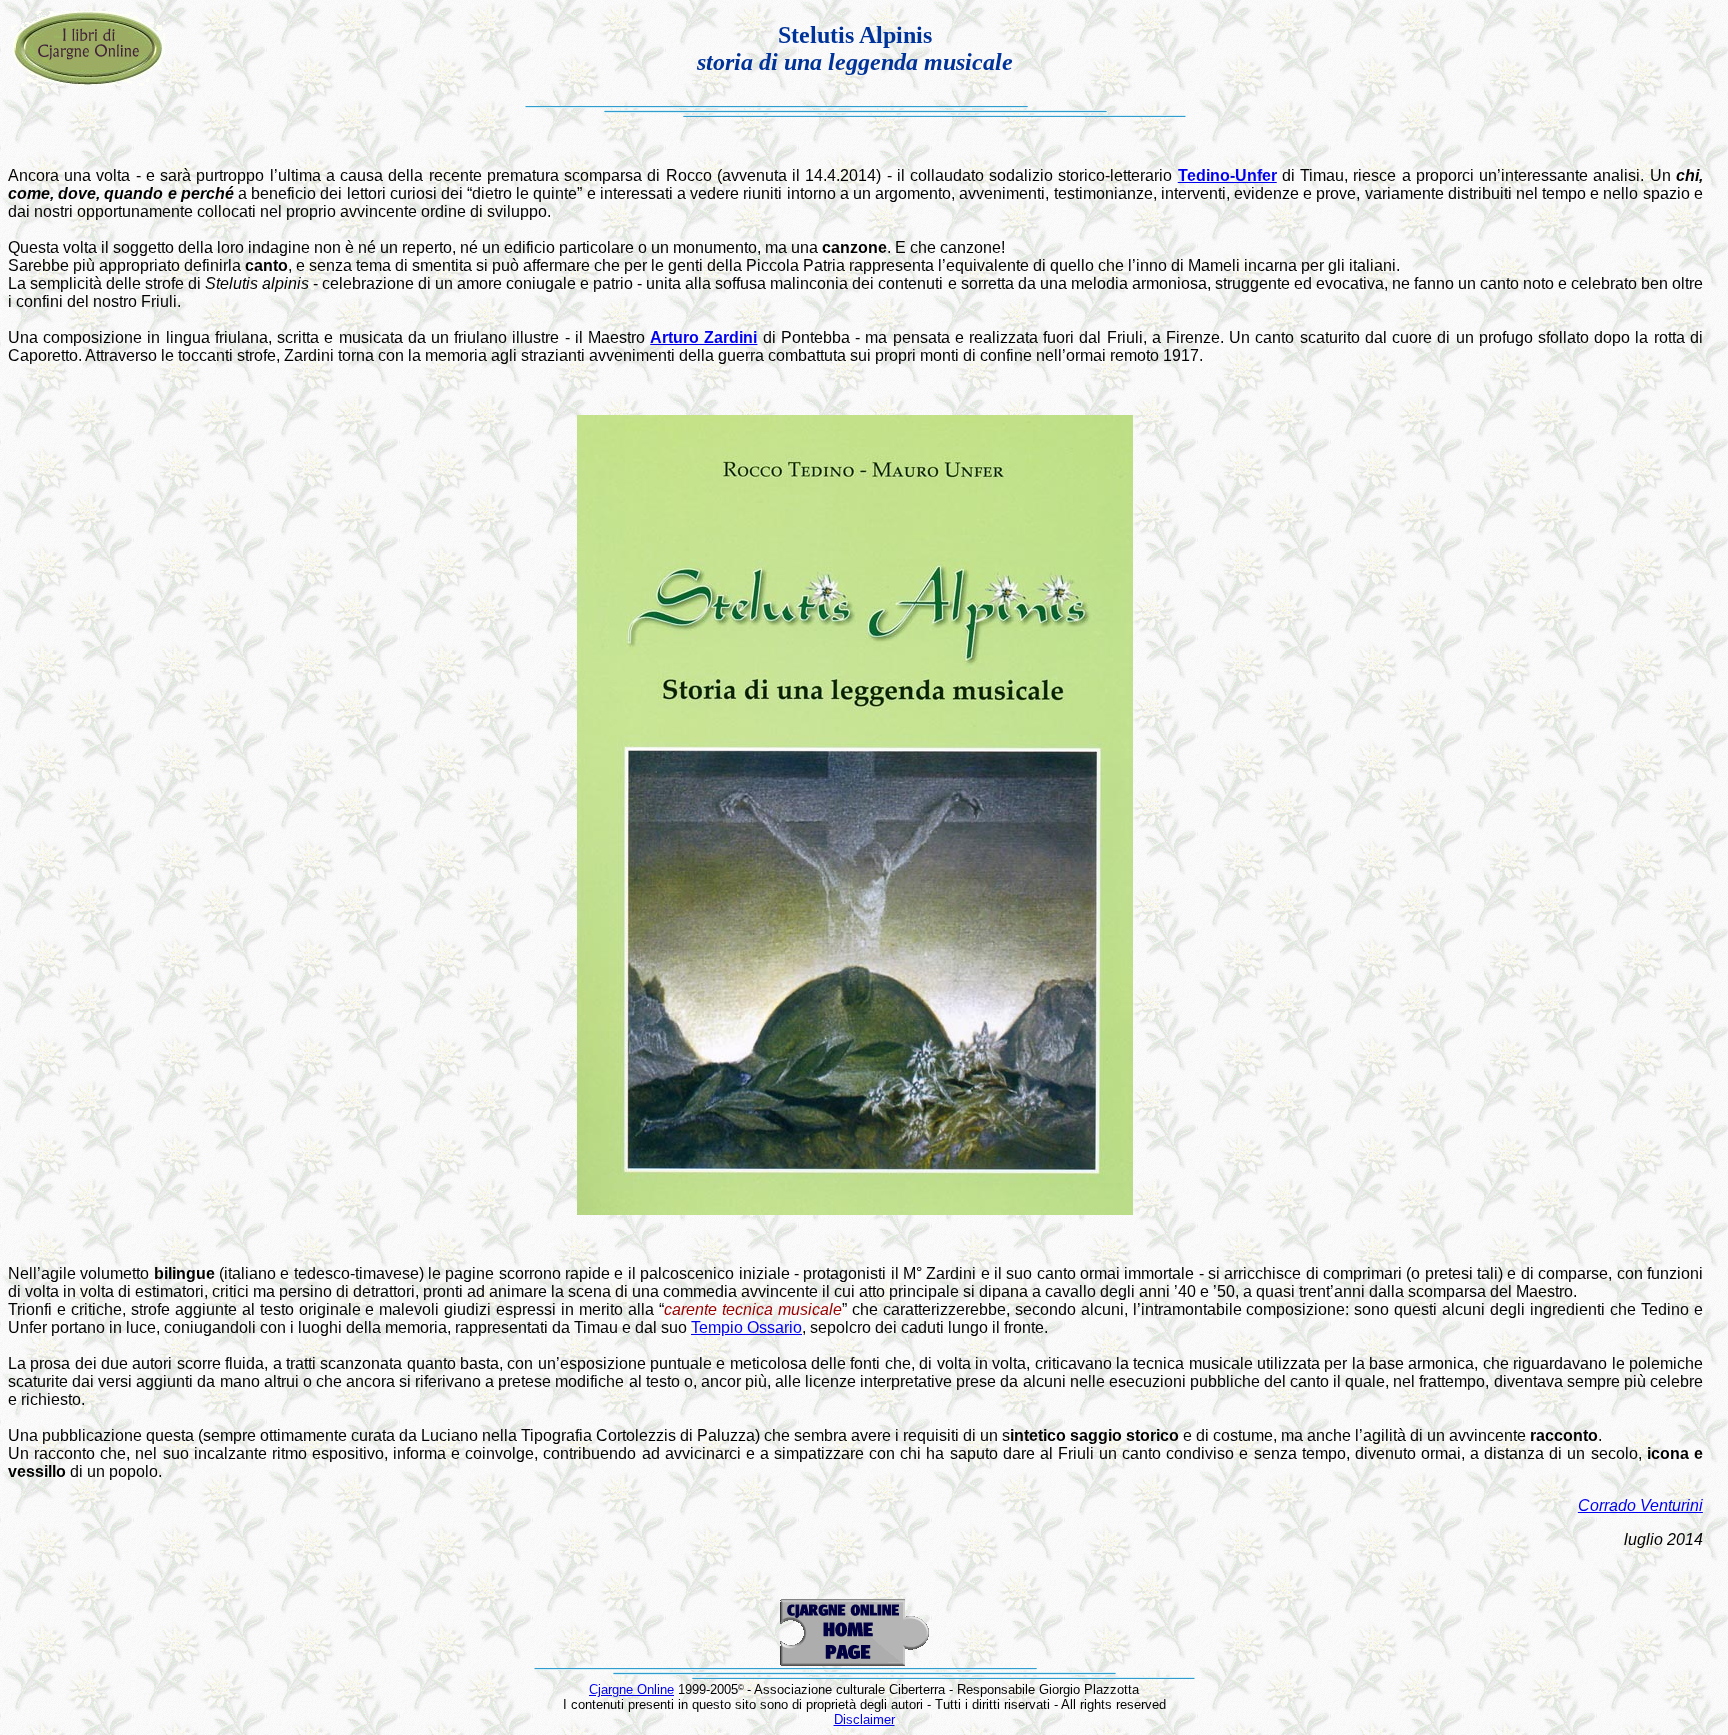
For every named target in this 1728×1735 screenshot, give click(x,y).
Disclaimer (864, 1719)
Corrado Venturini (1640, 1505)
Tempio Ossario (746, 1327)
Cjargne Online (631, 1689)
